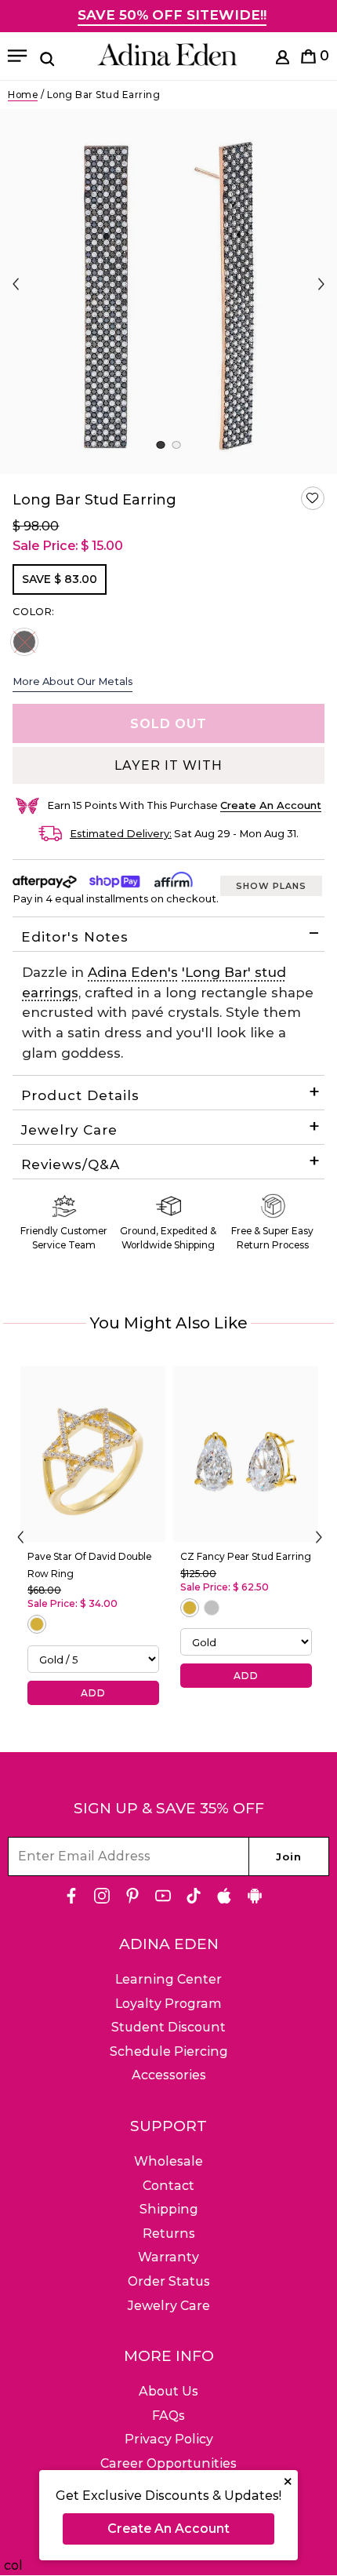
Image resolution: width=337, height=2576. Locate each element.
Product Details (80, 1095)
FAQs (168, 2416)
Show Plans (271, 886)
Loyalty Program (168, 2004)
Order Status (169, 2281)
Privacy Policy (169, 2439)
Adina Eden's (133, 972)
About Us (168, 2391)
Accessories (169, 2075)
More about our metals (72, 681)
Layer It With (168, 765)
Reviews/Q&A (71, 1164)
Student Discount (168, 2027)
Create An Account (168, 2529)
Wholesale (168, 2161)
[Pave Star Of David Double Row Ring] (93, 1454)
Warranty (168, 2257)
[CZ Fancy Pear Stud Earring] (246, 1454)
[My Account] (283, 60)
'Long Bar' (218, 972)
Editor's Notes (75, 937)
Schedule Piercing (169, 2051)
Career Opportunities (168, 2463)
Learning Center (168, 1979)
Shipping (169, 2209)
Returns (169, 2234)
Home (23, 95)
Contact (168, 2186)
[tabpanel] (168, 291)
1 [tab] (160, 445)
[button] (313, 498)
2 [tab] (176, 445)
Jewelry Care (69, 1130)
